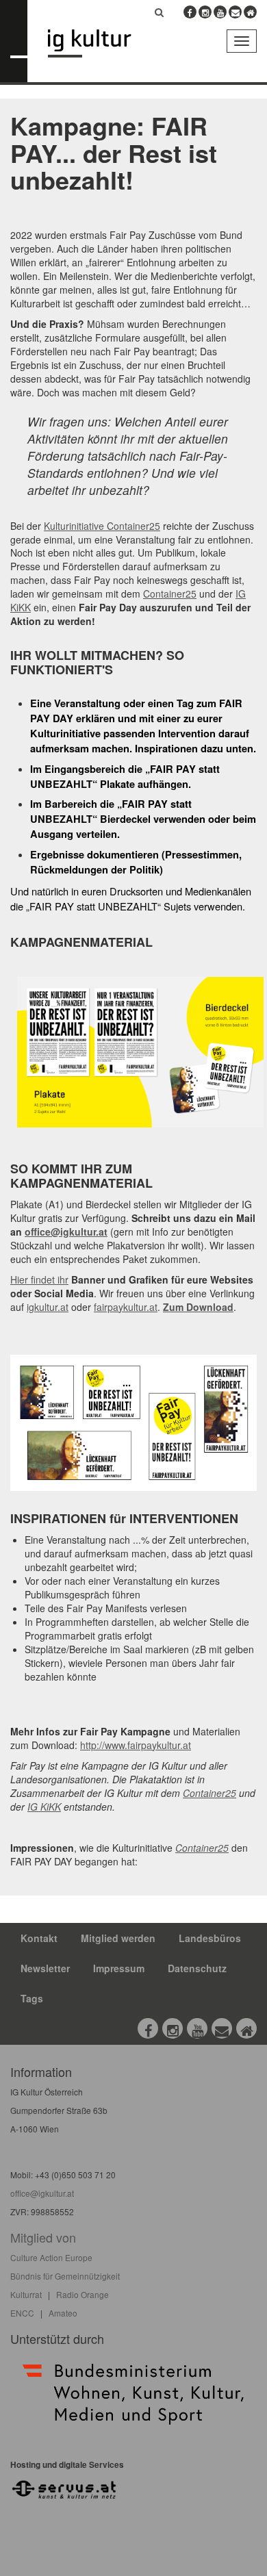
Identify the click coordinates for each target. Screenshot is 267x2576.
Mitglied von (43, 2237)
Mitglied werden (118, 1938)
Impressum (119, 1968)
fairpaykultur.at (126, 1307)
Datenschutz (197, 1968)
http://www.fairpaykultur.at (136, 1745)
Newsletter (45, 1968)
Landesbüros (210, 1938)
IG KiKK (44, 1807)
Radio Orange (82, 2294)
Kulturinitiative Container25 (102, 526)
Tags (32, 1998)
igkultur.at (48, 1307)
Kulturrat (26, 2294)
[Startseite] (100, 43)
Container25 (170, 594)
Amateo (63, 2313)
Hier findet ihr (39, 1279)
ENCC (22, 2313)
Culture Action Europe (51, 2257)
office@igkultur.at (66, 1232)
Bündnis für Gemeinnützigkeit (65, 2276)
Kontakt (39, 1938)
